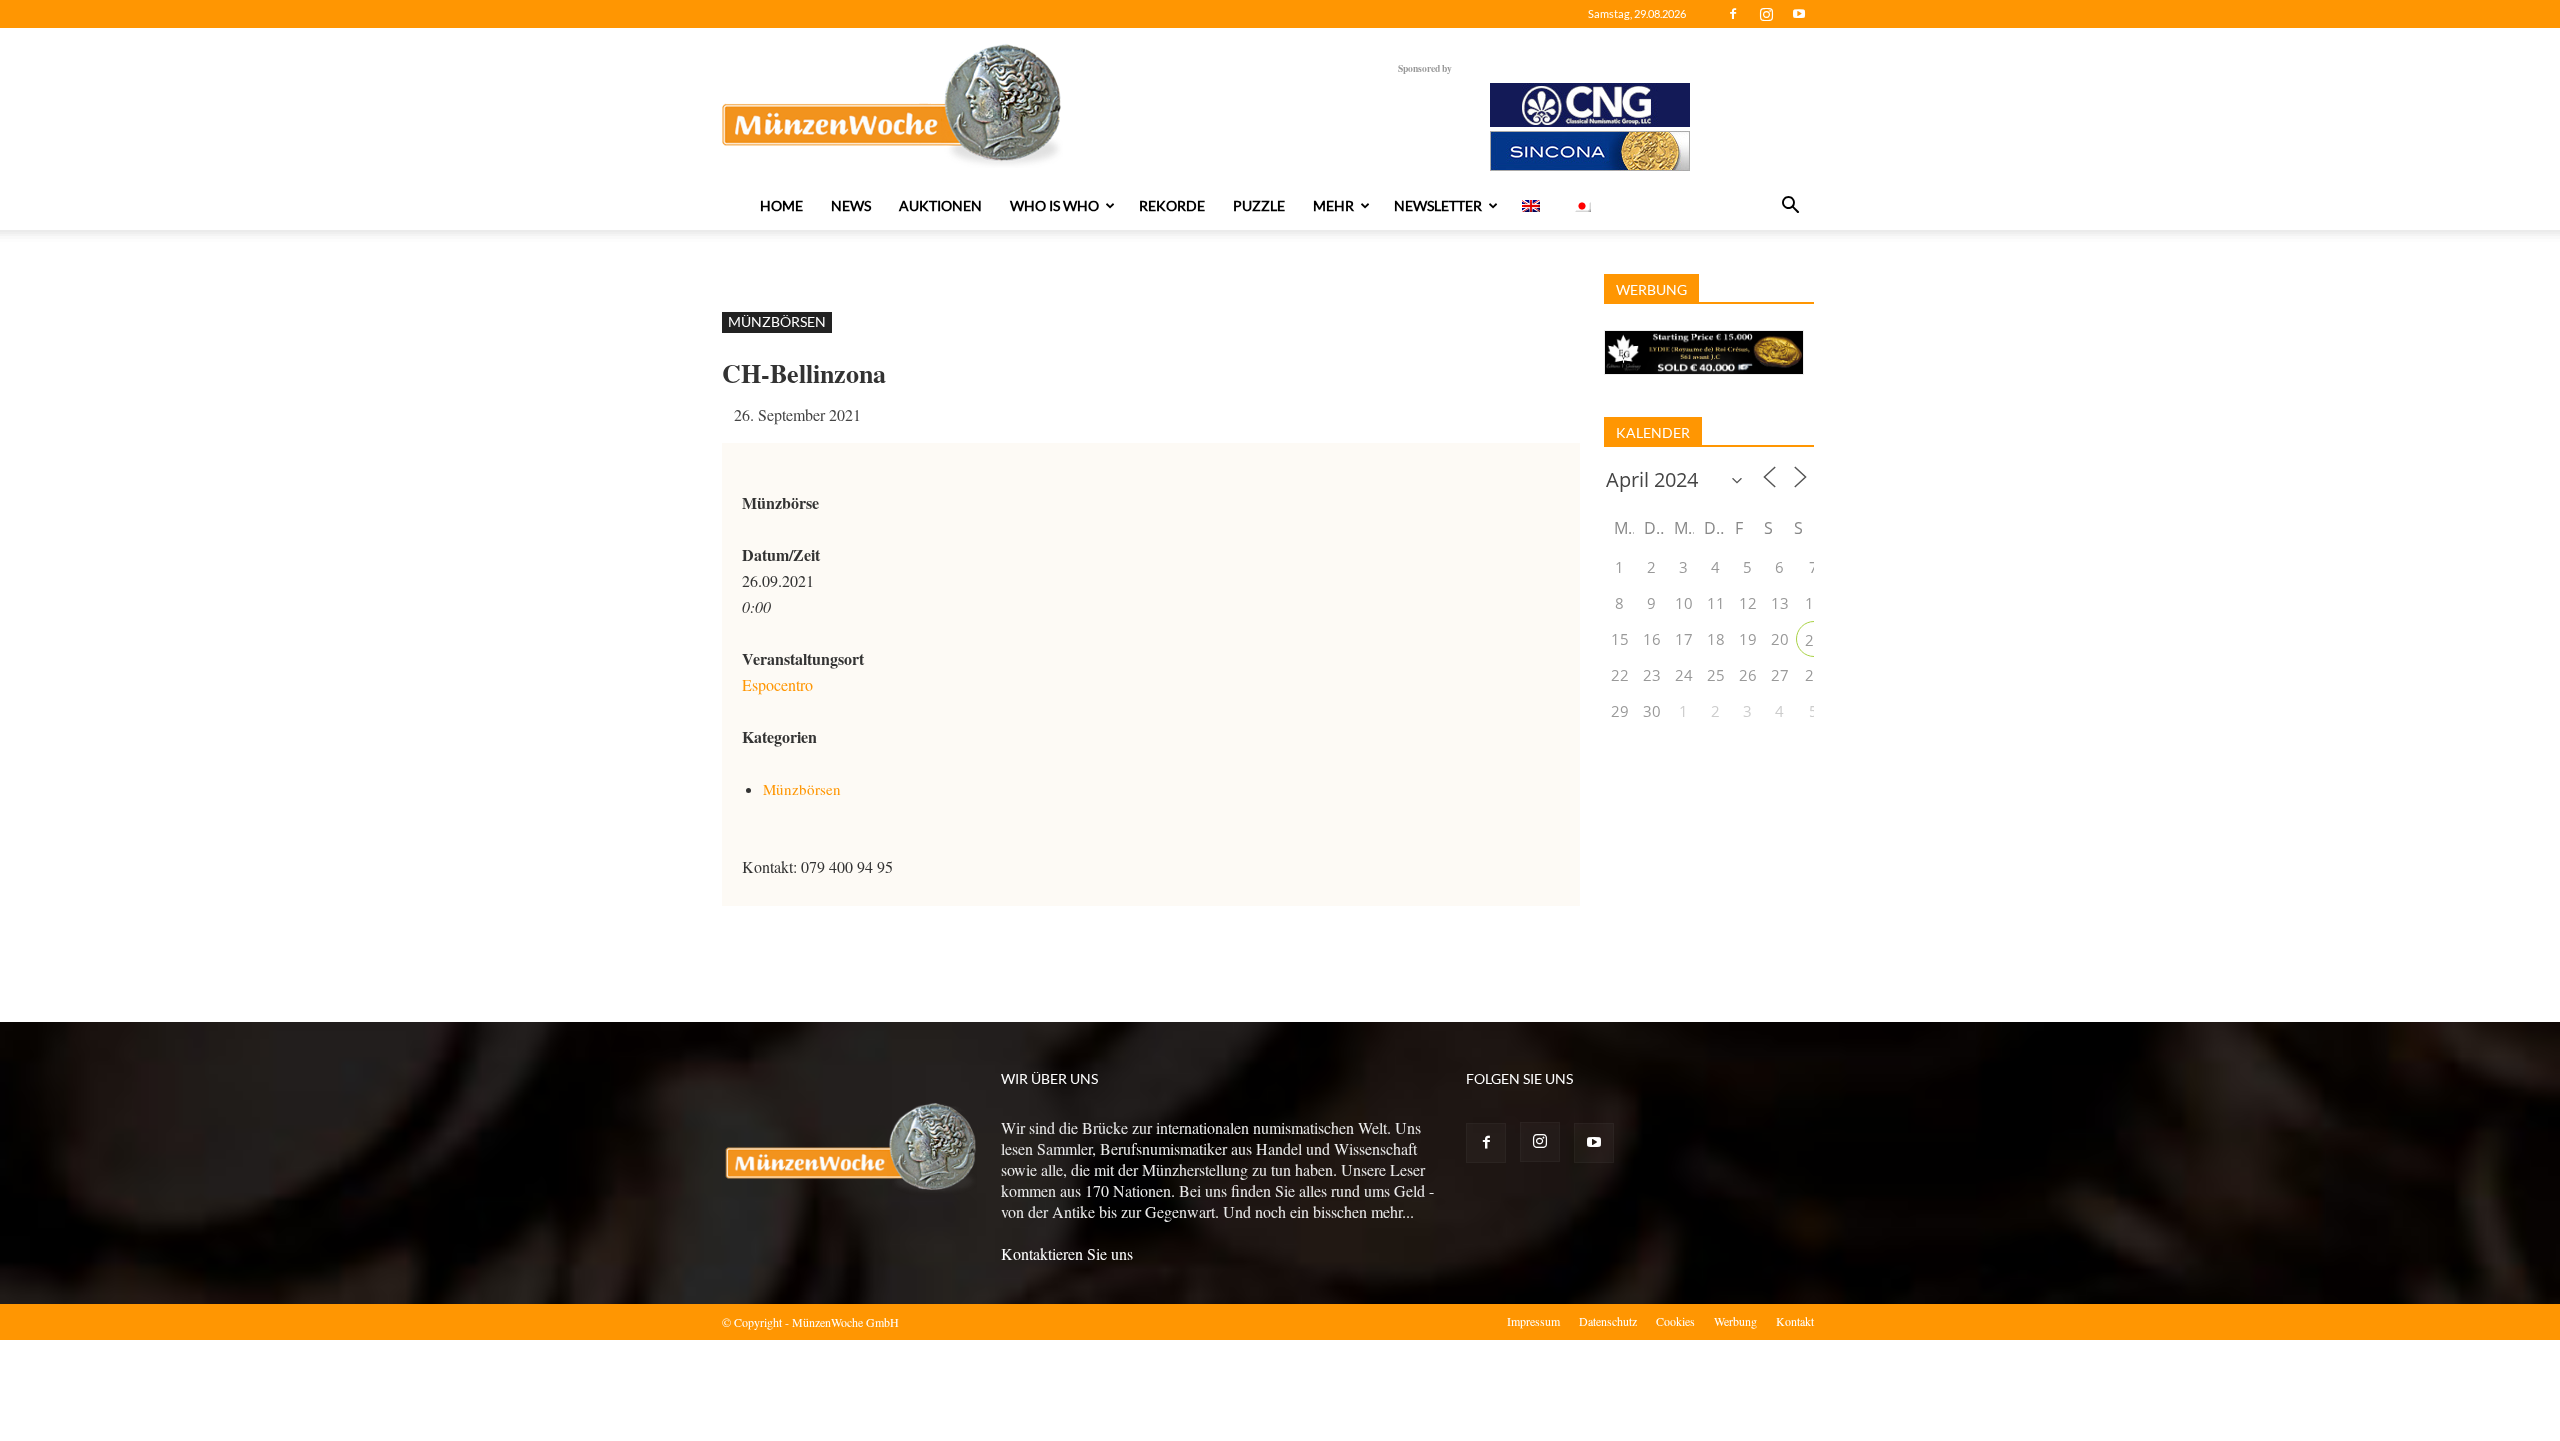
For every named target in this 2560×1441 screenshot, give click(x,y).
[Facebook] (1733, 14)
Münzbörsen (777, 321)
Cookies (1675, 1321)
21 (1814, 640)
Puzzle (1259, 205)
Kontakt (1795, 1321)
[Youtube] (1799, 14)
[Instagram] (1766, 14)
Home (781, 205)
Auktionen (940, 205)
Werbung (1735, 1321)
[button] (1790, 207)
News (851, 205)
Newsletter (1438, 205)
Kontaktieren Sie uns (1067, 1253)
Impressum (1533, 1321)
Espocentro (777, 684)
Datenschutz (1608, 1321)
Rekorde (1172, 205)
